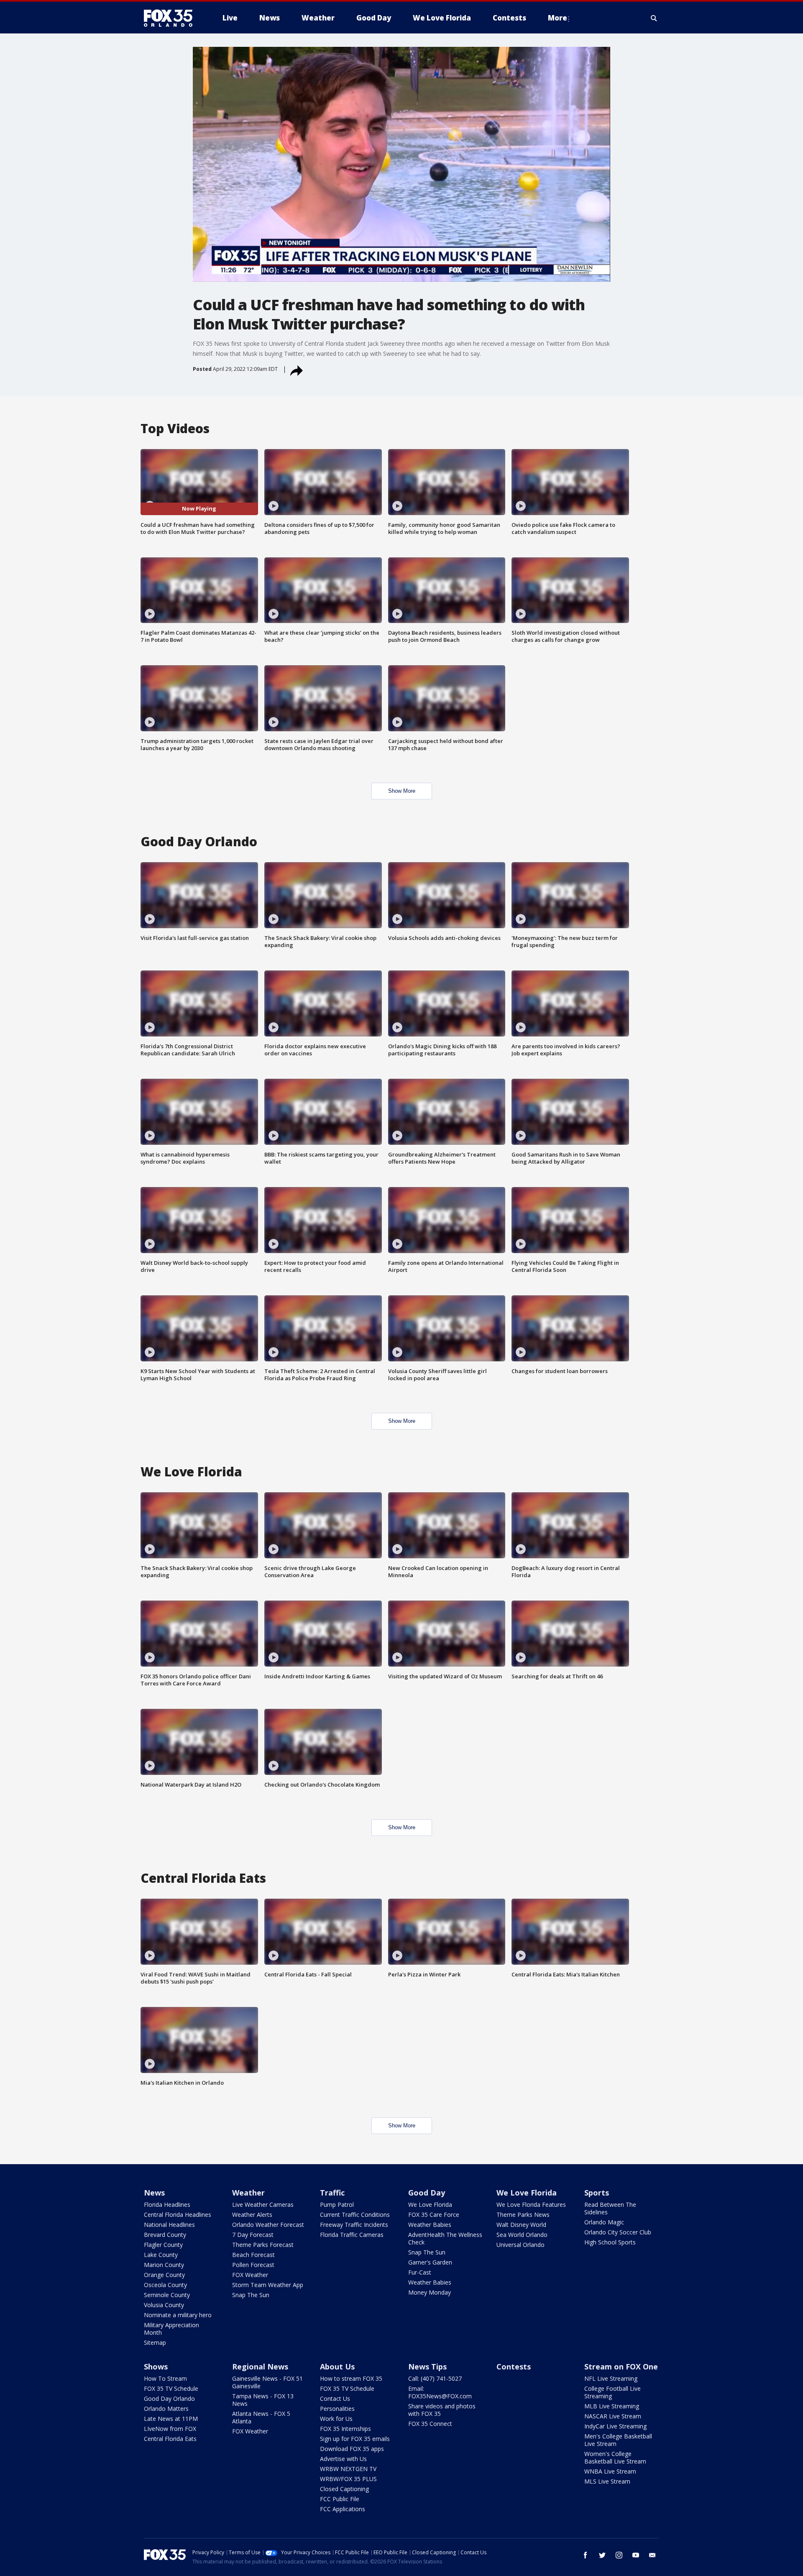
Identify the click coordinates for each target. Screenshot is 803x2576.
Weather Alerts (252, 2215)
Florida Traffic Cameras (352, 2235)
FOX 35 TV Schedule (171, 2388)
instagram (619, 2555)
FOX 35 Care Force (434, 2215)
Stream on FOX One (621, 2367)
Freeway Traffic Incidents (354, 2225)
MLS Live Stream (607, 2481)
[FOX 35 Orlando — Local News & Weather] (171, 18)
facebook (586, 2555)
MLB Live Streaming (612, 2406)
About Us (337, 2367)
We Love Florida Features (531, 2205)
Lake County (161, 2255)
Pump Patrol (337, 2205)
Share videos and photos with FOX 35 (442, 2410)
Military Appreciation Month (171, 2329)
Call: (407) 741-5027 (435, 2378)
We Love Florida (430, 2205)
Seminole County (167, 2295)
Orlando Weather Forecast (268, 2225)
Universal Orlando (520, 2245)
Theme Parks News (523, 2215)
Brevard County (165, 2235)
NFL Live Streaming (611, 2378)
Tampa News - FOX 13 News (263, 2400)
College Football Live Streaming (612, 2392)
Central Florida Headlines (178, 2215)
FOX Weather (250, 2275)
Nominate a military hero (178, 2315)
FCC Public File (340, 2499)
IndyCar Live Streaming (615, 2426)
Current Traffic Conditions (355, 2215)
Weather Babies (430, 2225)
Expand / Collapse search (654, 18)
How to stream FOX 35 (351, 2378)
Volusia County (164, 2305)
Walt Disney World (521, 2225)
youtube (636, 2555)
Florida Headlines (167, 2205)
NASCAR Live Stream (613, 2416)
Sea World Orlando (522, 2235)
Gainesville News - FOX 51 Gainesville (267, 2382)
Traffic (332, 2193)
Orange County (164, 2275)
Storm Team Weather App (268, 2285)
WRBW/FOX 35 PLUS (348, 2479)
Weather (248, 2193)
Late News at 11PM (171, 2419)
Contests (514, 2367)
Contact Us (335, 2399)
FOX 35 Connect (430, 2424)
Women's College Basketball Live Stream (615, 2457)
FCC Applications (343, 2509)
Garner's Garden (430, 2262)
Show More (402, 791)
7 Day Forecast (253, 2235)
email (652, 2555)
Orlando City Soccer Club (618, 2232)
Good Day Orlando (169, 2399)
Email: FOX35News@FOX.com (440, 2392)
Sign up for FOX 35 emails (355, 2439)
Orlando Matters (166, 2409)
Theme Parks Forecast (263, 2245)
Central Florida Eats (170, 2439)
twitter (602, 2555)
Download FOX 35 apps (352, 2449)
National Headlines (169, 2225)
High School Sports (610, 2242)
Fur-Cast (420, 2272)
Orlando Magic (604, 2222)
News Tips (427, 2367)
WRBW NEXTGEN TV (348, 2469)
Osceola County (165, 2285)
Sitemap (155, 2342)
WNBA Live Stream (610, 2471)
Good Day (427, 2193)
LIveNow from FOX (170, 2429)
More (557, 18)
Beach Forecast (253, 2255)
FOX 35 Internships (345, 2429)
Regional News (260, 2367)
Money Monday (430, 2292)
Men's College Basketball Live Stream (618, 2440)
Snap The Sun (251, 2295)
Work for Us (336, 2419)
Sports (597, 2193)
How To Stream (165, 2378)
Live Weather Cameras (263, 2205)
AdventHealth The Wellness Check (445, 2238)
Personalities (337, 2409)
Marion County (164, 2265)
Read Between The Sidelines (610, 2208)
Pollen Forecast (253, 2265)
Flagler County (163, 2245)
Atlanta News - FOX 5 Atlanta (261, 2417)
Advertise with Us (343, 2459)
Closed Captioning (344, 2489)
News (154, 2193)
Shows (156, 2367)
